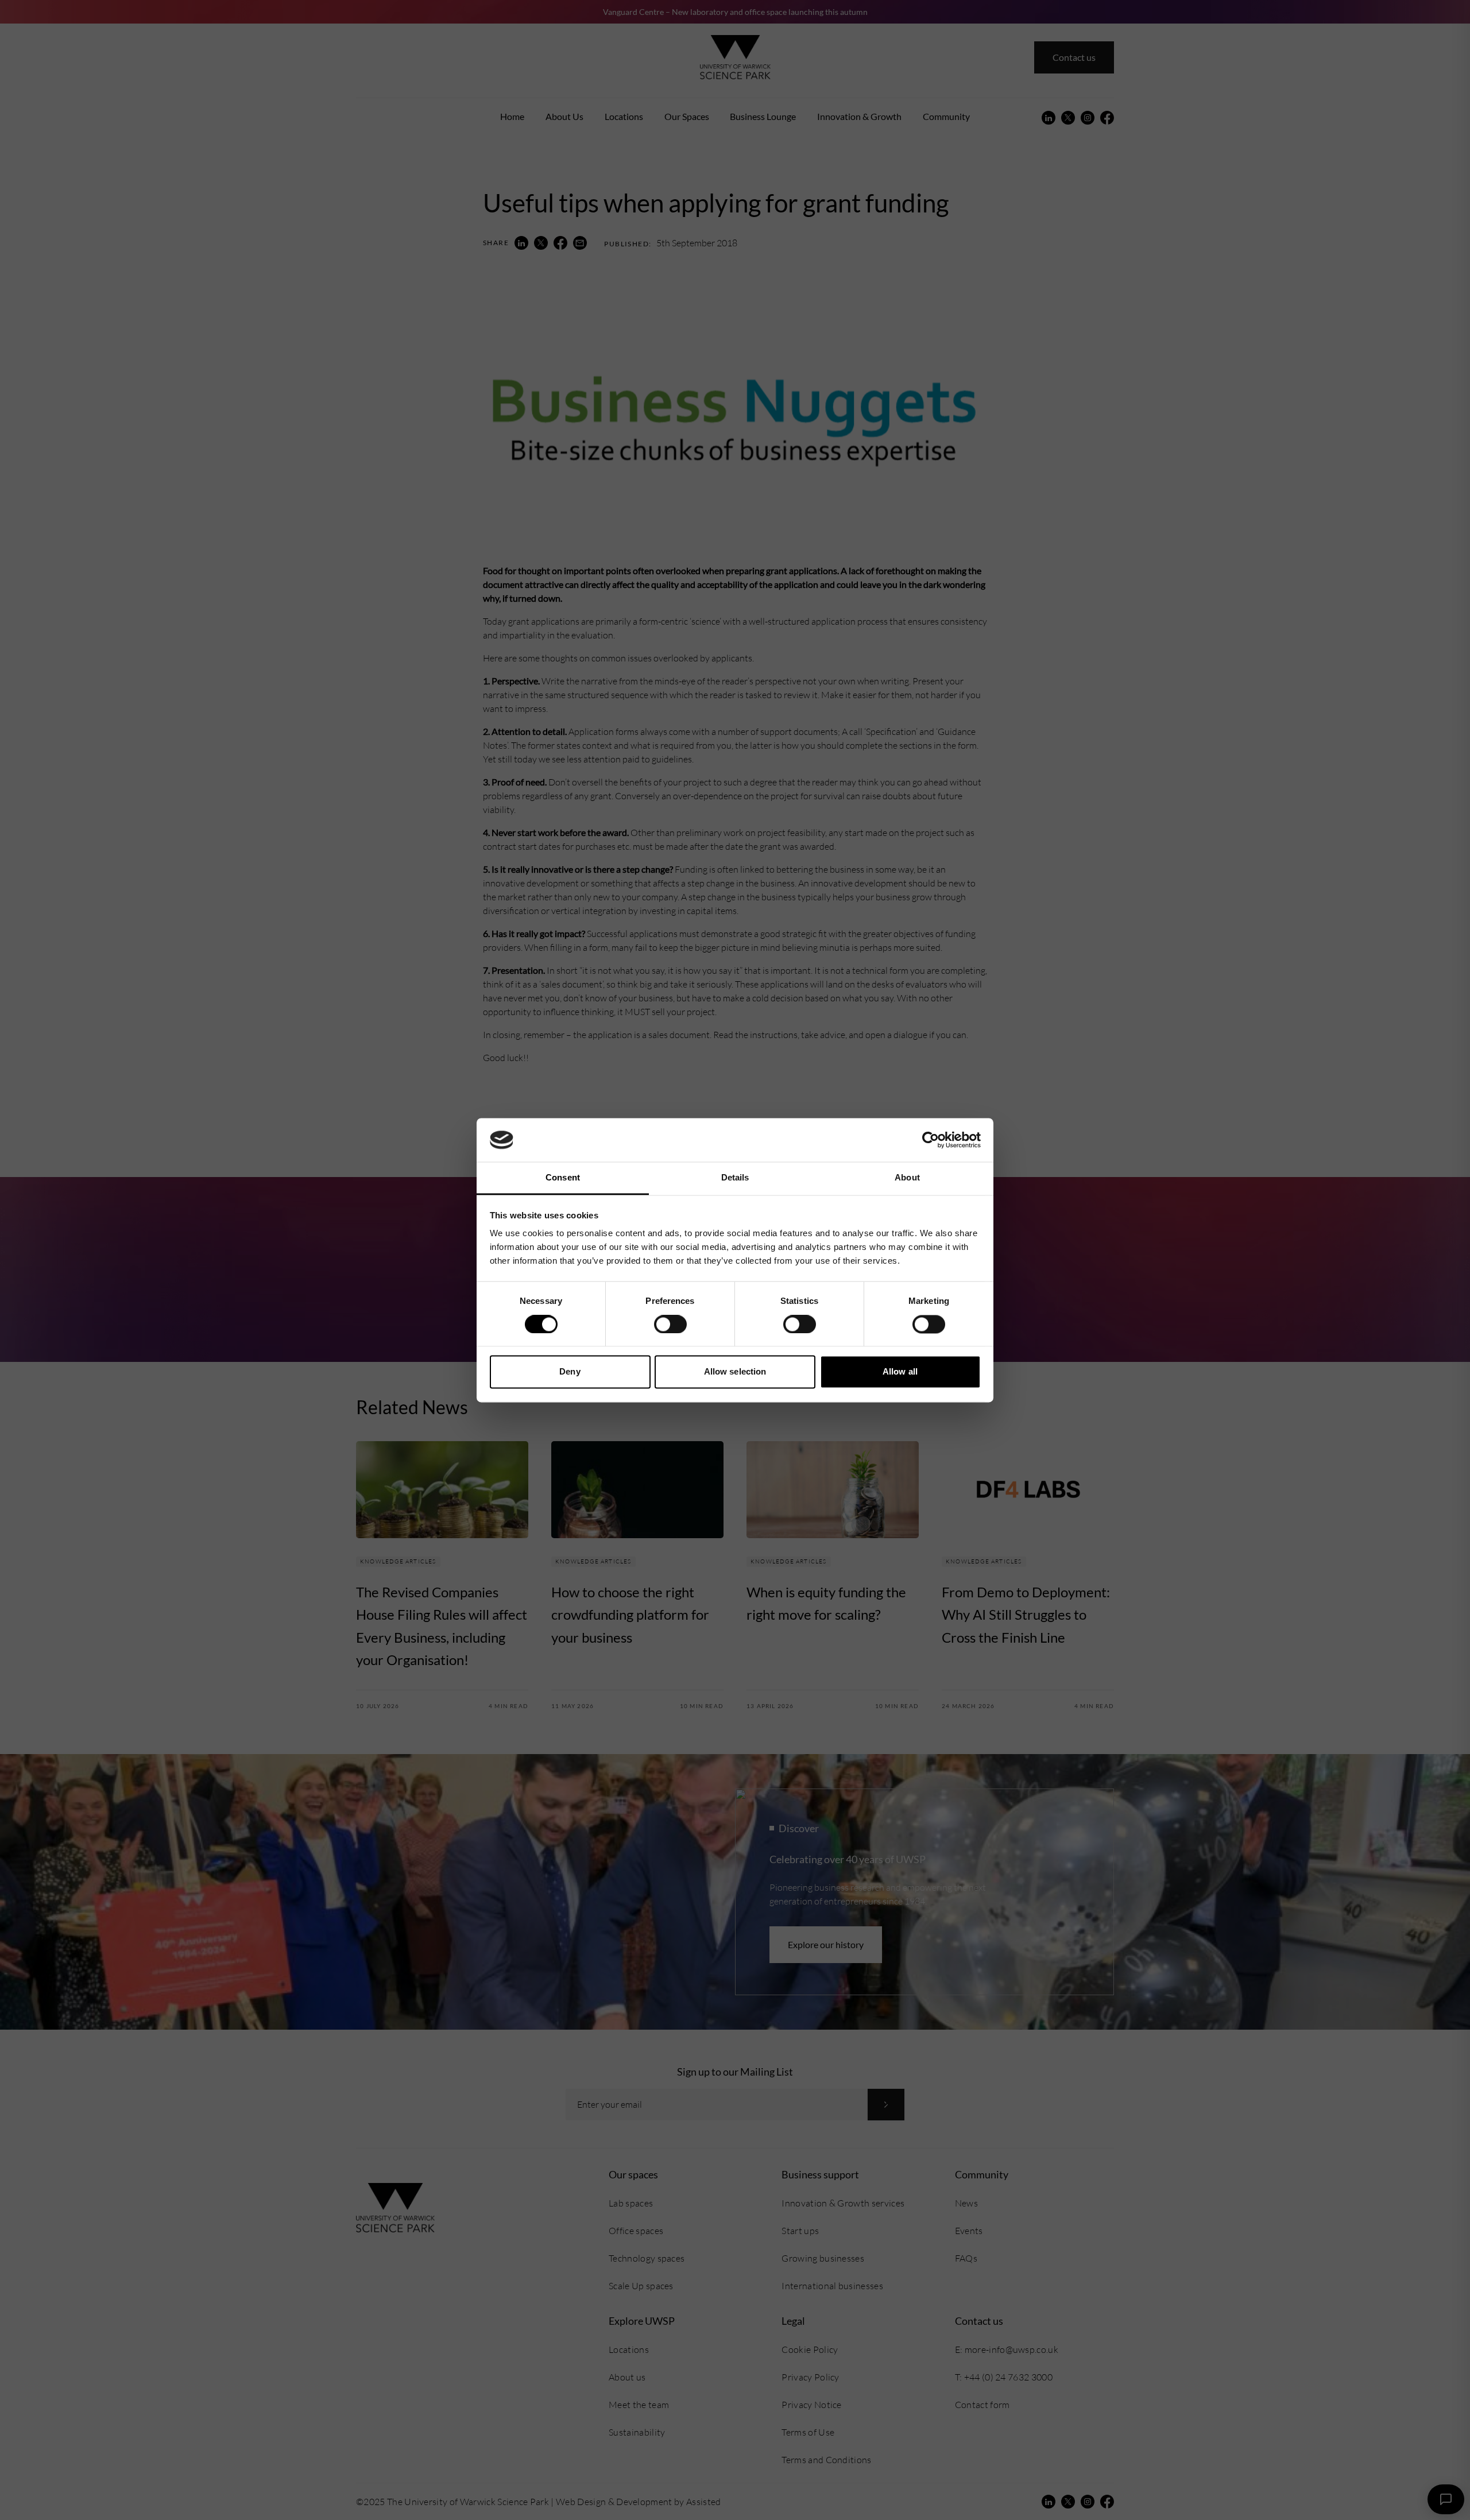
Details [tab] (735, 1178)
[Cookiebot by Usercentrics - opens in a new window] (931, 1140)
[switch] (670, 1324)
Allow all (900, 1372)
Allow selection (735, 1372)
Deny (570, 1372)
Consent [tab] (563, 1178)
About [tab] (907, 1178)
